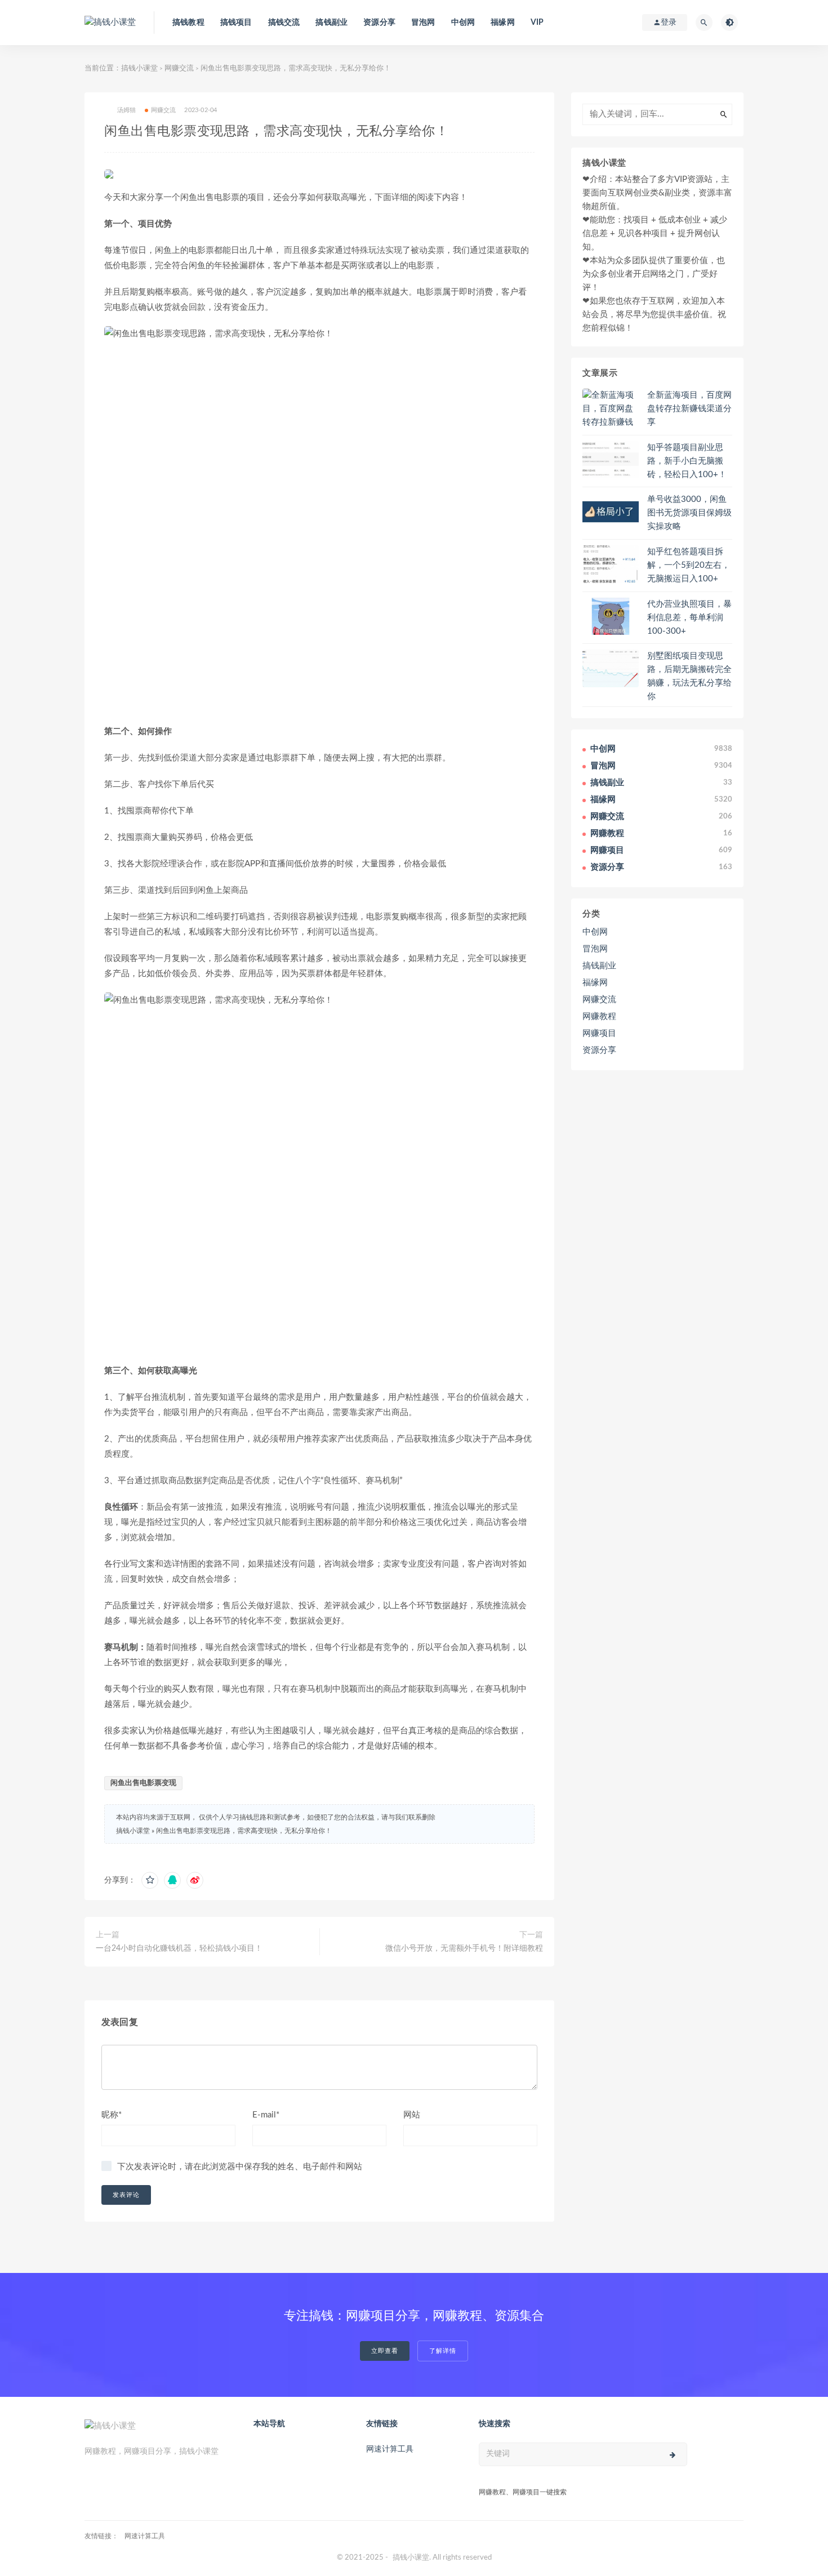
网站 (412, 2115)
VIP (537, 23)
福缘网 (503, 23)
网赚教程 (599, 1016)
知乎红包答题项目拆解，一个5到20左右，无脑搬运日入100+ (689, 565)
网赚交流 (179, 68)
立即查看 (385, 2351)
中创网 (463, 23)
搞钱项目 (236, 23)
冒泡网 (423, 23)
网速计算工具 (390, 2449)
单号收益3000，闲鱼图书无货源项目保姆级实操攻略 (689, 513)
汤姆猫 (127, 110)
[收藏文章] (150, 1880)
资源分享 (379, 23)
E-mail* (266, 2115)
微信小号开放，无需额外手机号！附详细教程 (464, 1948)
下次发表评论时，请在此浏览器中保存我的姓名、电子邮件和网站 (240, 2167)
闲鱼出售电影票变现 (143, 1783)
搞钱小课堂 (139, 68)
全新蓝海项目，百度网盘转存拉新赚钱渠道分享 (689, 409)
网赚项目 (599, 1033)
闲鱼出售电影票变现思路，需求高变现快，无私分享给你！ (244, 1831)
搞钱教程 (188, 23)
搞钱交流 (284, 23)
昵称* (112, 2115)
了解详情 (443, 2351)
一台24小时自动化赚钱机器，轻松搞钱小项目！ (179, 1948)
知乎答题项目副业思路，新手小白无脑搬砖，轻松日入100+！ (687, 461)
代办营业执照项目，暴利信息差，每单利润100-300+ (689, 618)
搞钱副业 (331, 23)
